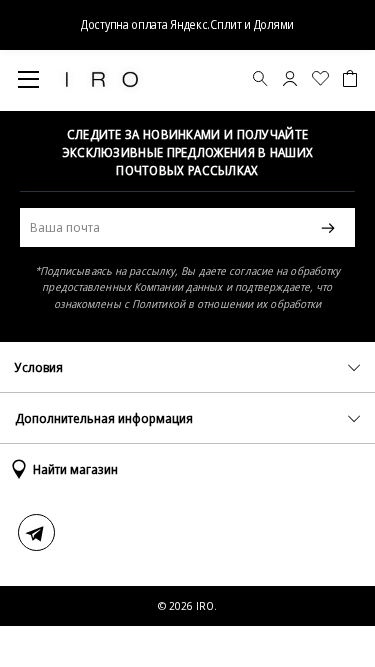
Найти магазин (75, 469)
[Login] (290, 81)
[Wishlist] (320, 81)
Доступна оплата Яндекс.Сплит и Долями (187, 24)
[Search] (260, 81)
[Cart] (350, 80)
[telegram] (36, 532)
